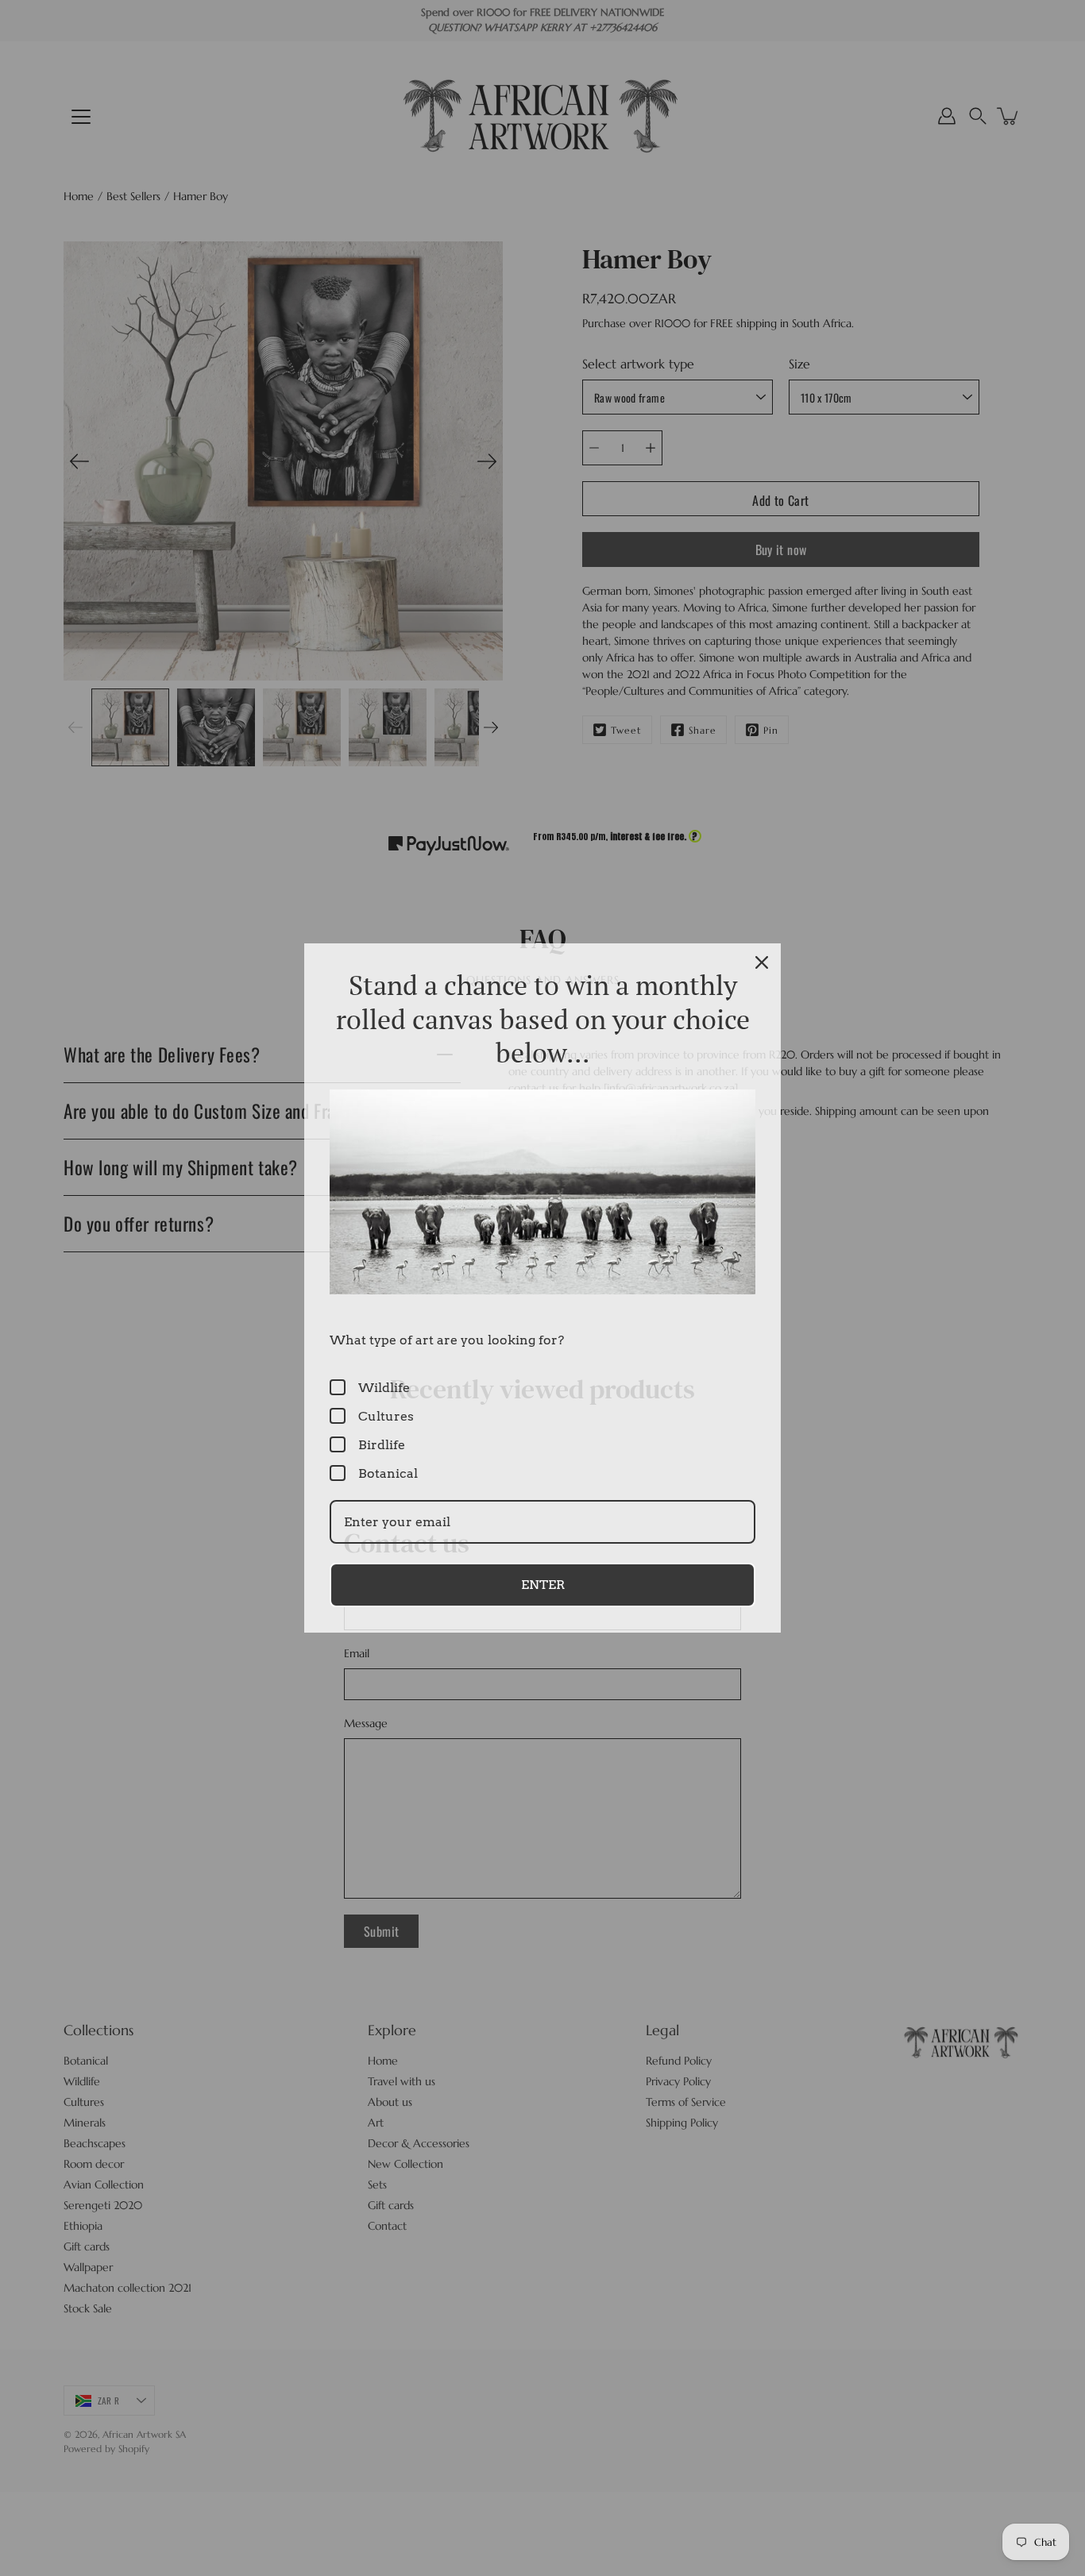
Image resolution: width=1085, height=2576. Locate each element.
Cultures (386, 1416)
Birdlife (382, 1445)
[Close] (762, 962)
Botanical (388, 1473)
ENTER (543, 1585)
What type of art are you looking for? (447, 1340)
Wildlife (384, 1388)
